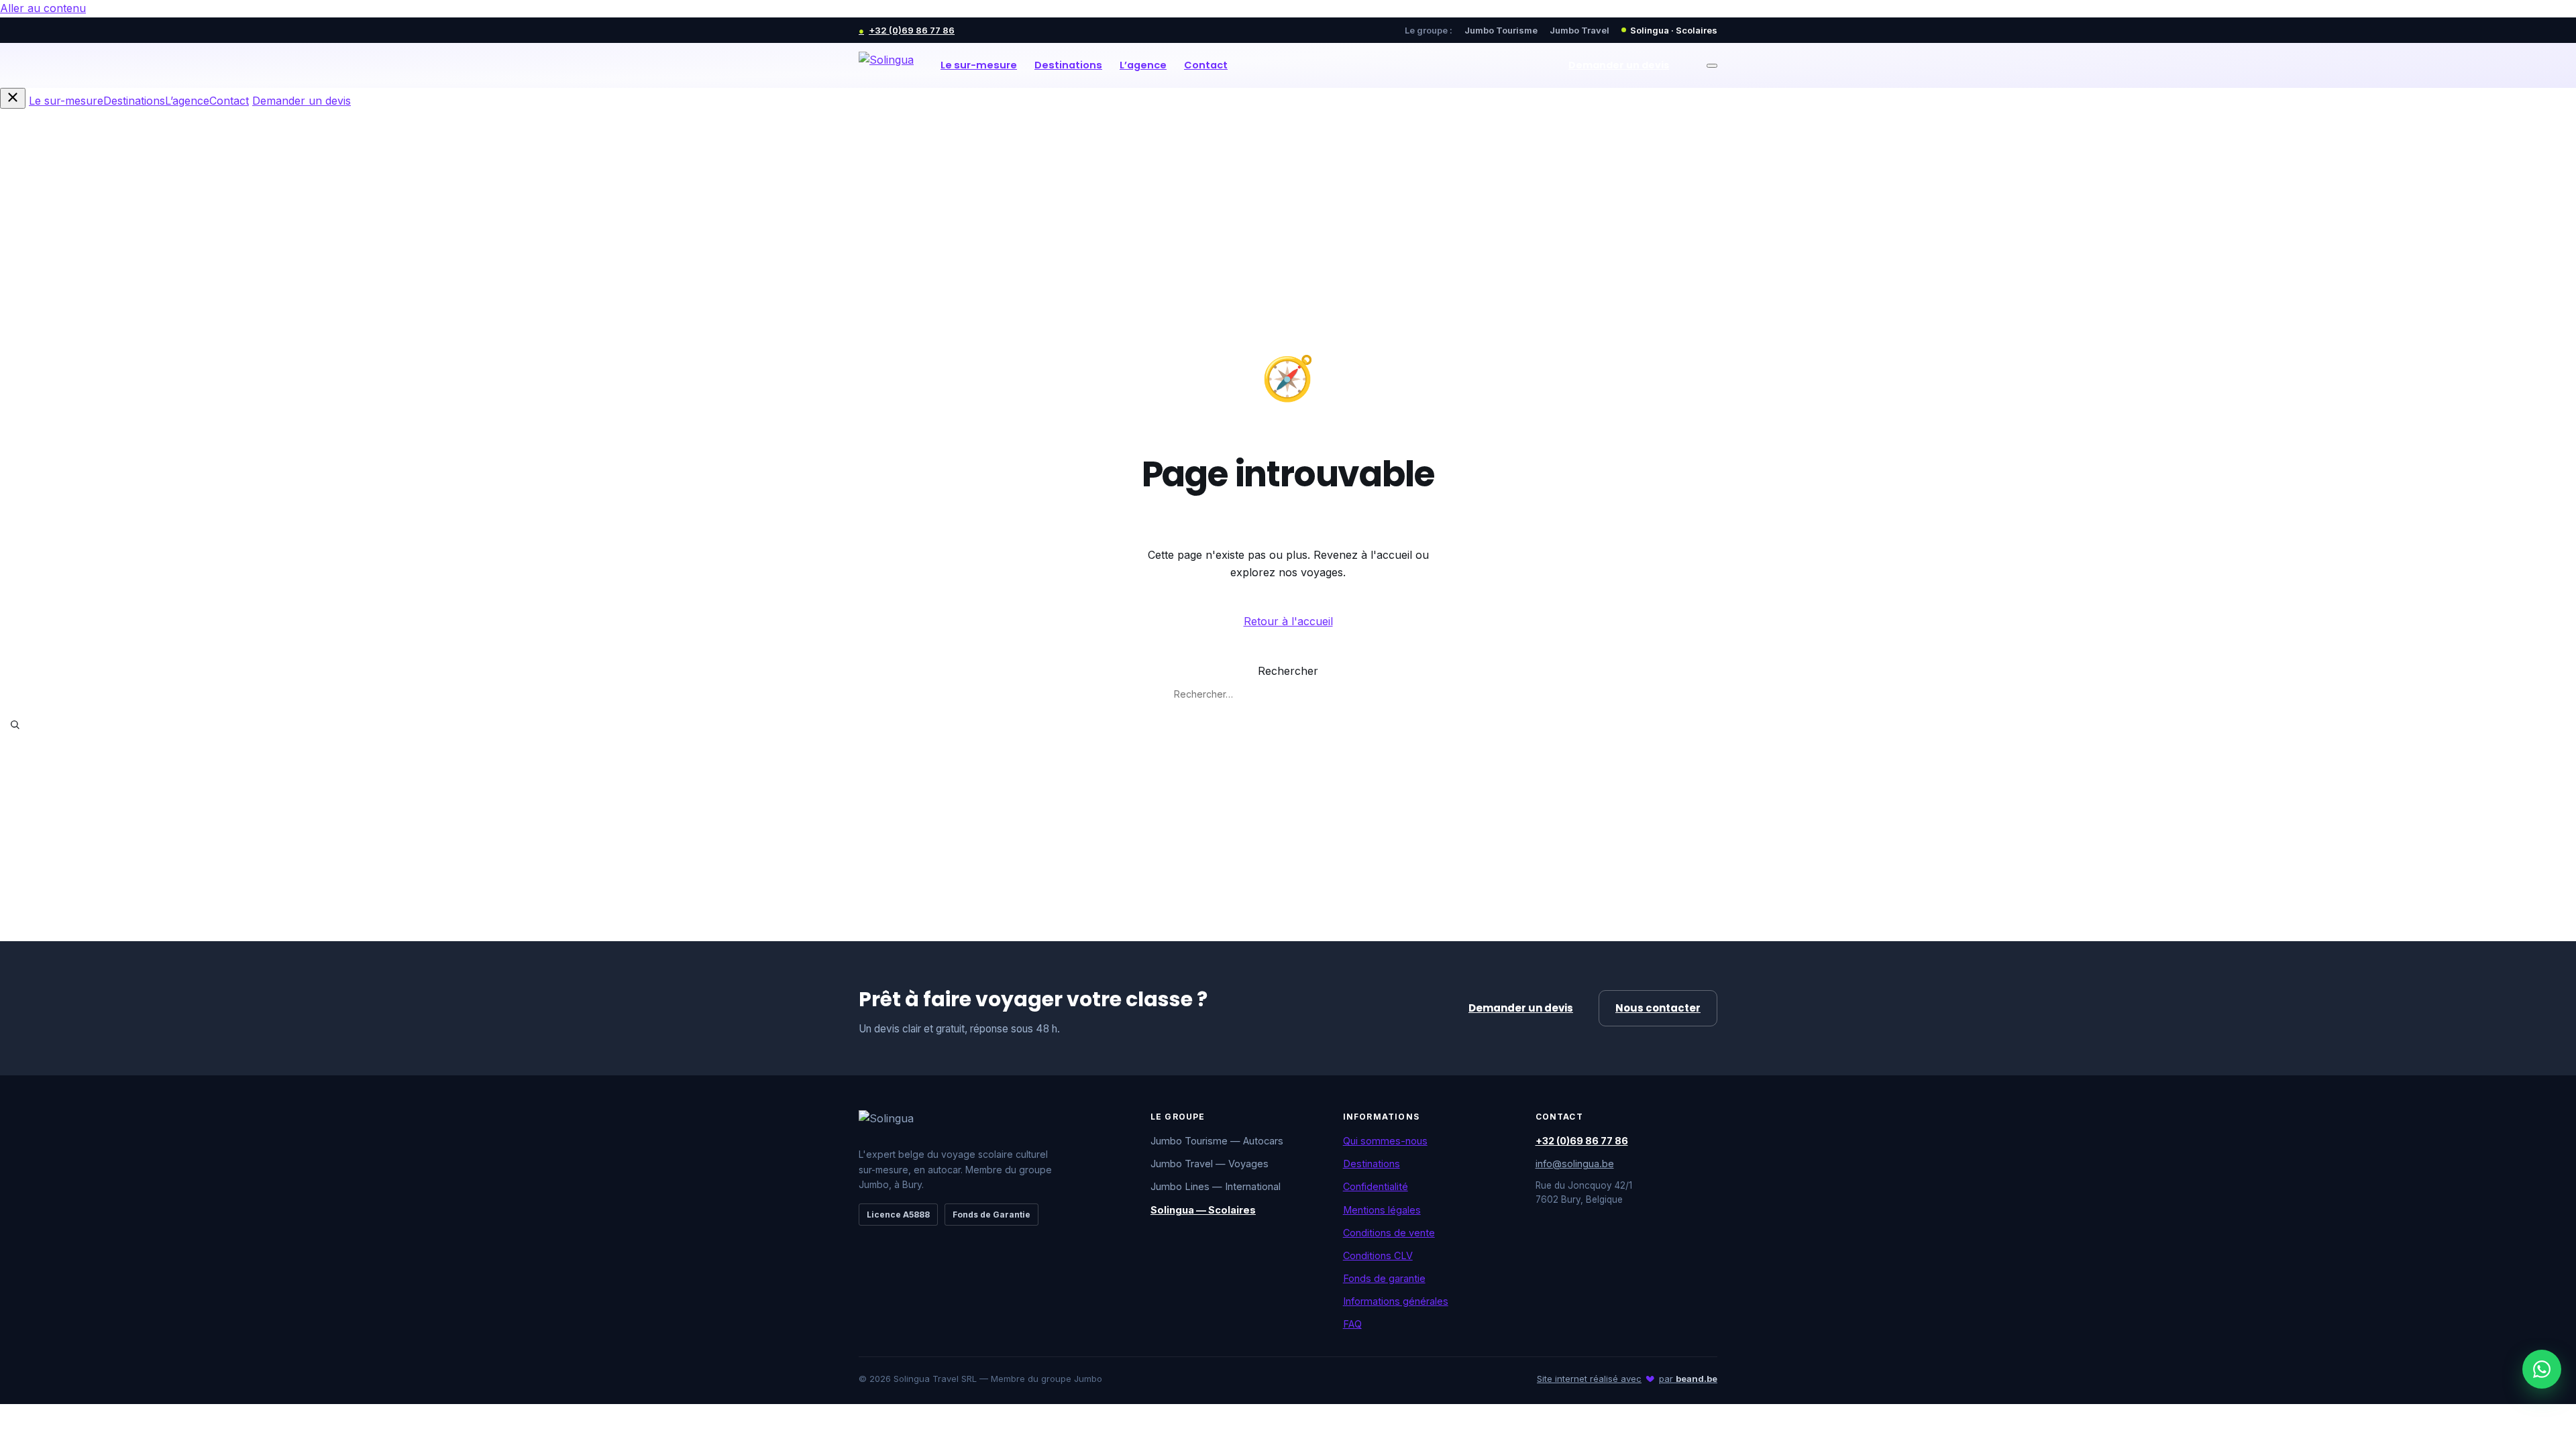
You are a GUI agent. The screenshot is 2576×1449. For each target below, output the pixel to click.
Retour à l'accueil (1288, 621)
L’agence (1143, 65)
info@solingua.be (1575, 1164)
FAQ (1352, 1324)
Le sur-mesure (979, 65)
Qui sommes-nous (1385, 1141)
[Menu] (1712, 66)
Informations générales (1396, 1301)
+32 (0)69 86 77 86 (907, 30)
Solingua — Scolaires (1203, 1210)
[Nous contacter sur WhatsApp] (2542, 1369)
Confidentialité (1376, 1186)
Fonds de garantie (1384, 1278)
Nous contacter (1658, 1008)
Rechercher (1288, 671)
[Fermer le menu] (13, 98)
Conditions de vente (1389, 1233)
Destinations (1068, 65)
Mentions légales (1382, 1210)
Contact (1206, 65)
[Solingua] (886, 66)
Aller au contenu (43, 8)
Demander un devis (1619, 65)
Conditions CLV (1378, 1255)
